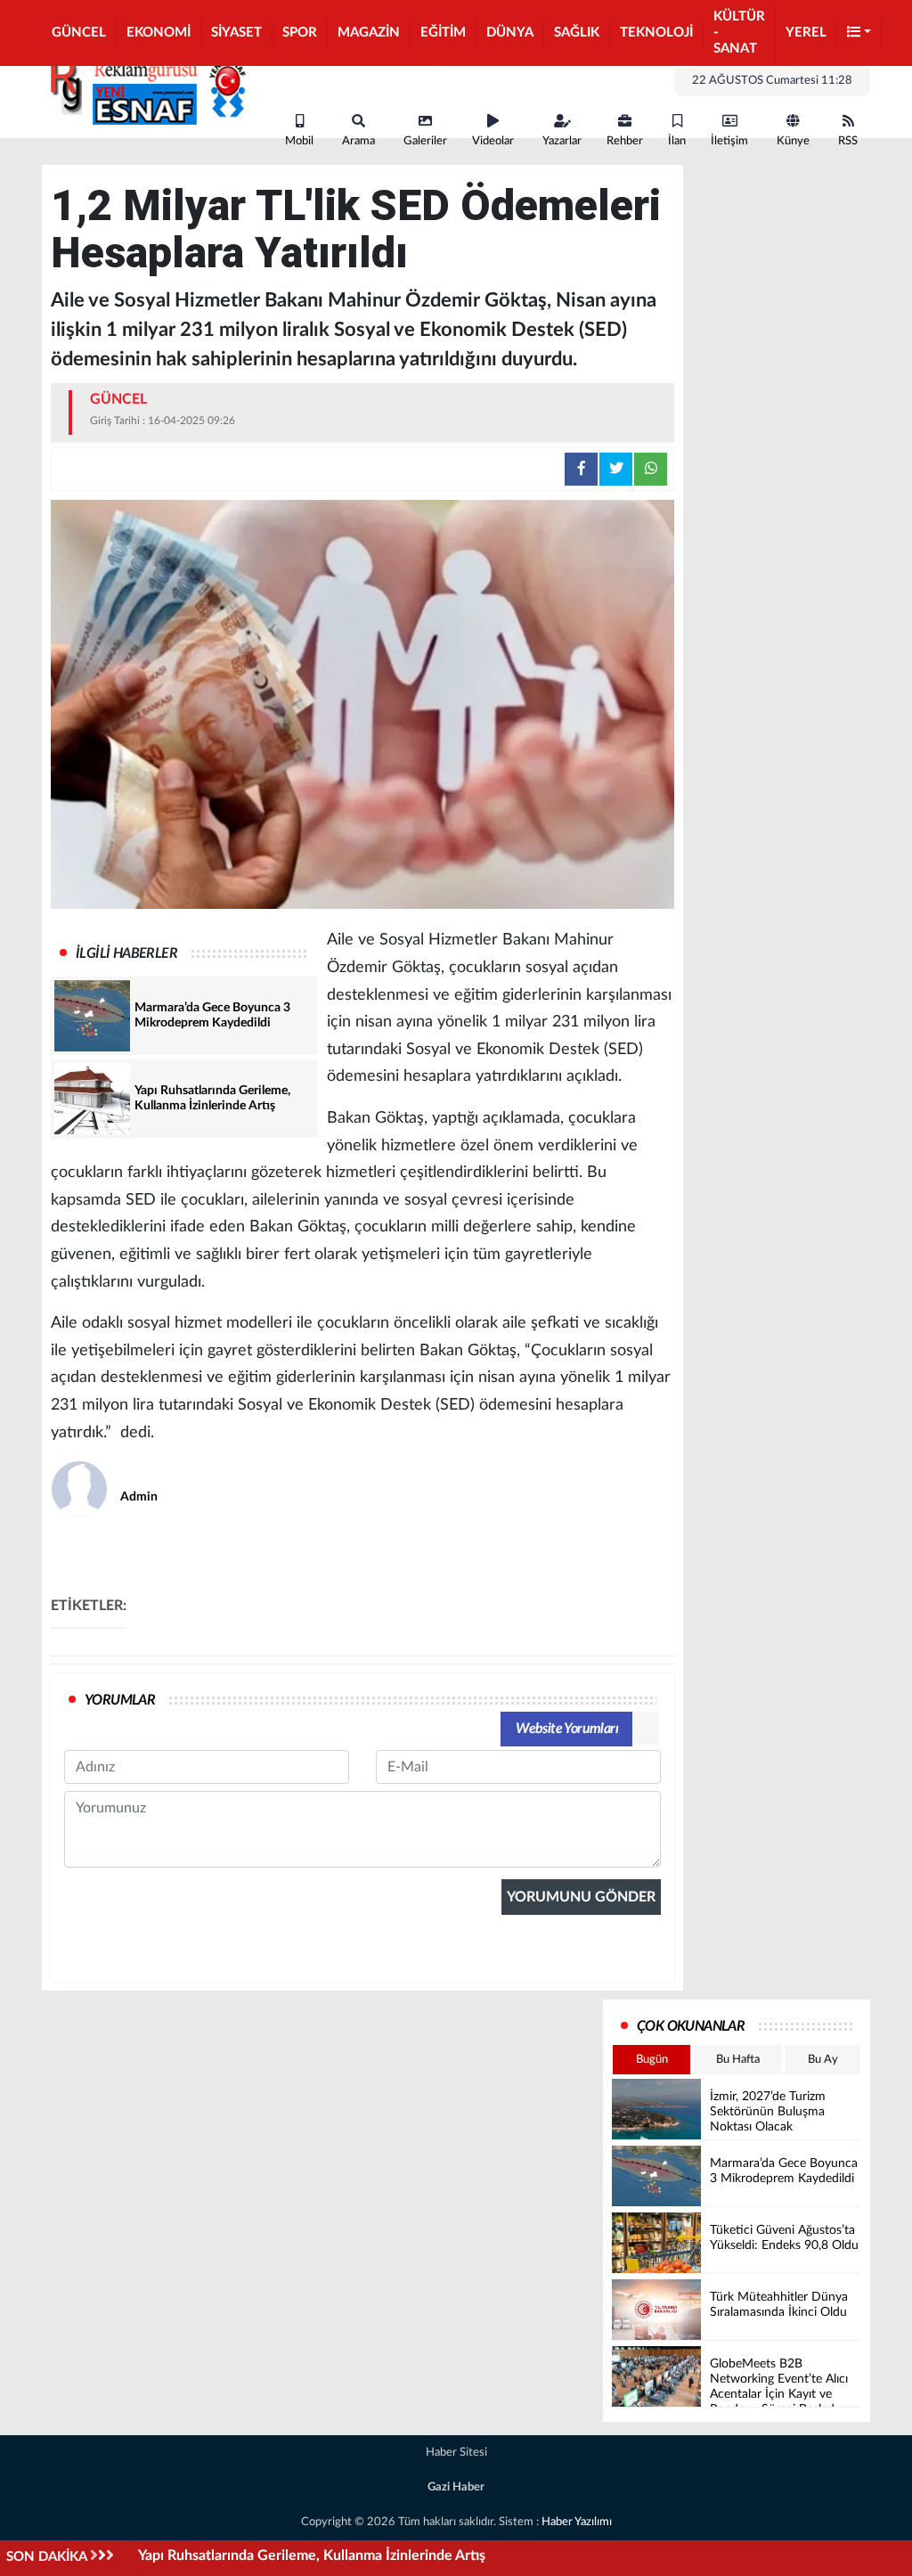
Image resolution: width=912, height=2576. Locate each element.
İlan (677, 141)
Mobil (299, 141)
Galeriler (425, 141)
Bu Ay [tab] (823, 2060)
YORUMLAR (120, 1700)
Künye (793, 141)
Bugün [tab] (652, 2060)
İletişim (729, 141)
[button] (859, 33)
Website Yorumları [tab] (567, 1729)
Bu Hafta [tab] (738, 2060)
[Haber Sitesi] (144, 87)
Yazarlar (562, 141)
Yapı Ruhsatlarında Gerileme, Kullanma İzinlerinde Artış (312, 2556)
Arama (358, 141)
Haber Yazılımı (577, 2522)
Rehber (625, 141)
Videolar (493, 141)
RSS (848, 141)
